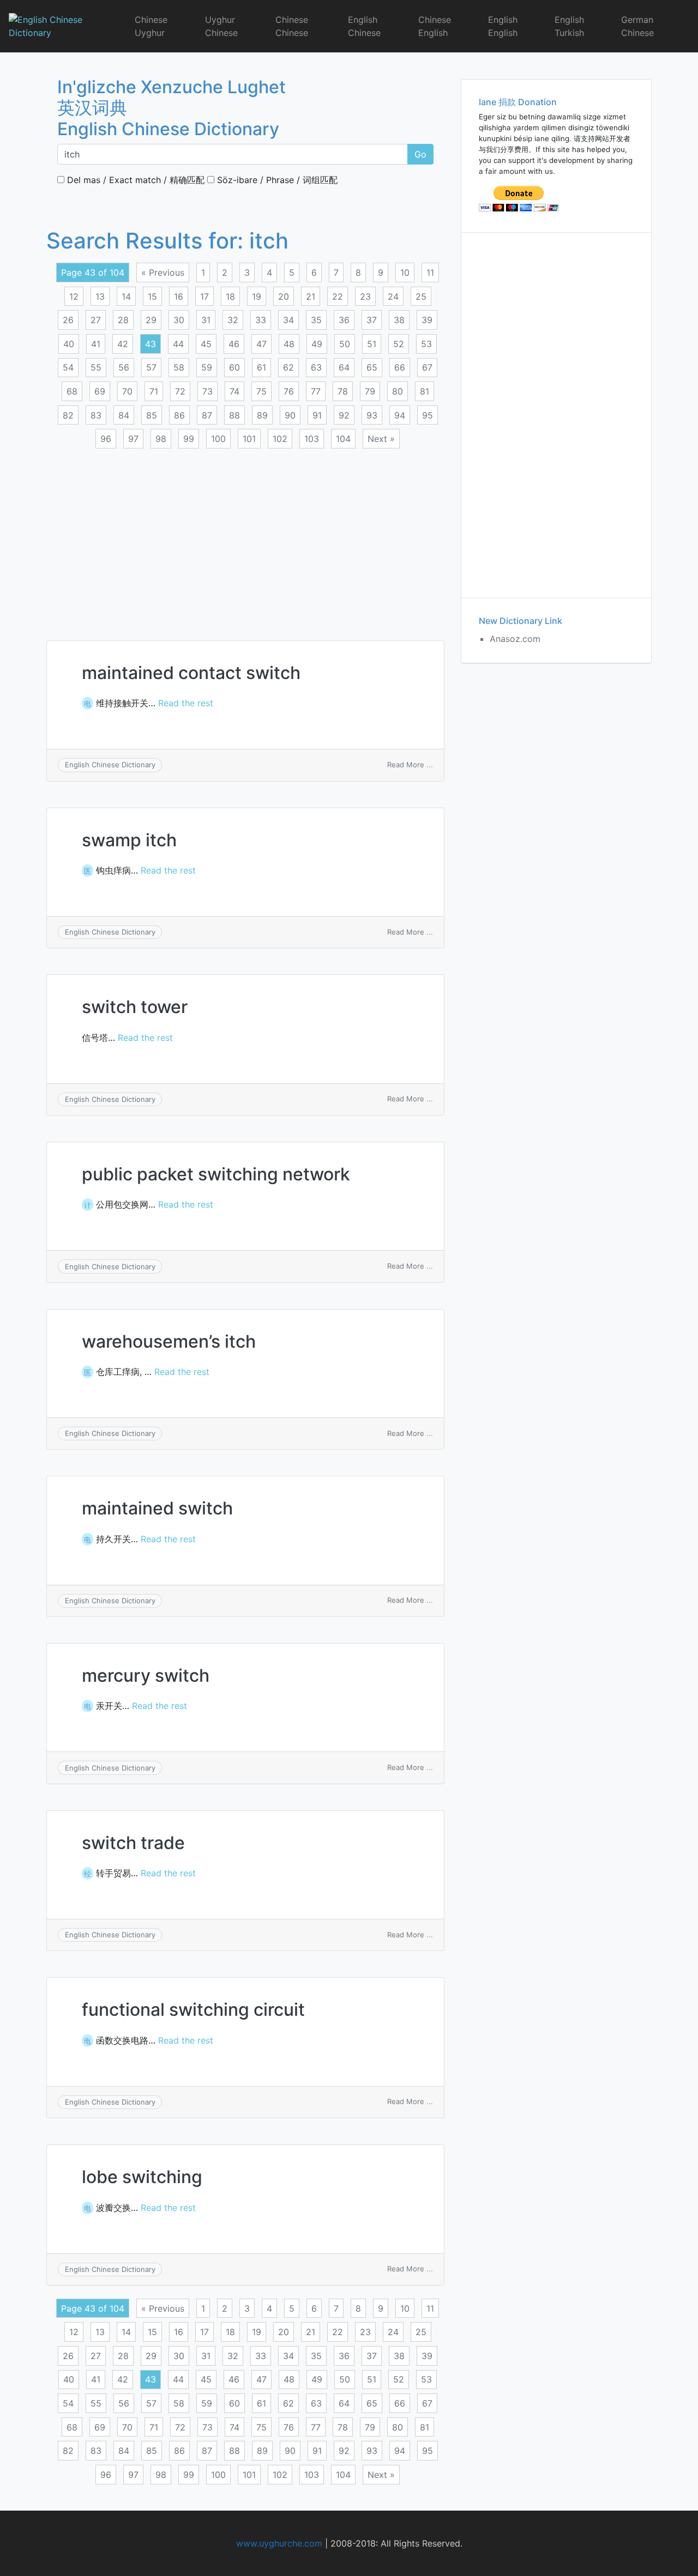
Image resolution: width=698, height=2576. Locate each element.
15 (152, 296)
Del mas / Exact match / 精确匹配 (134, 180)
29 (151, 320)
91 (317, 415)
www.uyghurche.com (279, 2543)
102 (280, 439)
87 (207, 415)
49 (317, 344)
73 (207, 391)
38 (399, 320)
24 (393, 296)
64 (344, 367)
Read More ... (410, 765)
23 (365, 296)
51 (372, 344)
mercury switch (146, 1675)
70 (127, 391)
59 (207, 367)
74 (234, 391)
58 (179, 367)
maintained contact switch (191, 673)
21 (311, 296)
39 (427, 320)
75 (261, 391)
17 (204, 296)
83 (96, 415)
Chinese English (435, 26)
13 (100, 296)
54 (68, 367)
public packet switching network (216, 1174)
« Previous (163, 272)
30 (179, 320)
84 (124, 415)
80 (398, 391)
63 (316, 367)
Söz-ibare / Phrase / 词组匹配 (276, 180)
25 (421, 296)
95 (428, 415)
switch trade (133, 1843)
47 (261, 344)
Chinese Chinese (292, 26)
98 (161, 439)
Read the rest (186, 703)
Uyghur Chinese (221, 26)
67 (427, 367)
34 (288, 320)
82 (68, 415)
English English (503, 26)
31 (206, 320)
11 (430, 272)
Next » (381, 439)
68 (72, 391)
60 (234, 367)
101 (249, 439)
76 (289, 391)
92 (344, 415)
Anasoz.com (515, 639)
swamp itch (129, 840)
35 (316, 320)
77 (316, 391)
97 (133, 439)
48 (289, 344)
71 (154, 391)
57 (151, 367)
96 (106, 439)
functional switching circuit (193, 2010)
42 (123, 344)
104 (343, 439)
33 (261, 320)
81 (425, 391)
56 (124, 367)
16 (179, 296)
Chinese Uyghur (151, 26)
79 (370, 391)
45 (206, 344)
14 (126, 296)
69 (100, 391)
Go (420, 154)
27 (96, 320)
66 (400, 367)
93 (372, 415)
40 (69, 344)
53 (426, 344)
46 (234, 344)
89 (262, 415)
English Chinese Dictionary (110, 765)
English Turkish (569, 26)
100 (218, 439)
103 (312, 439)
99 (189, 439)
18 (230, 296)
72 (180, 391)
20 (284, 296)
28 (123, 320)
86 (179, 415)
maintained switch (157, 1508)
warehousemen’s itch (169, 1341)
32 (233, 320)
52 (399, 344)
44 (178, 344)
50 (345, 344)
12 (74, 296)
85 (152, 415)
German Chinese (637, 26)
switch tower (135, 1007)
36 (344, 320)
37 (372, 320)
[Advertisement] (245, 538)
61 (261, 367)
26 (68, 320)
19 (257, 296)
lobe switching (142, 2177)
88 (234, 415)
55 (96, 367)
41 (96, 344)
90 (290, 415)
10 (405, 272)
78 (343, 391)
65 (372, 367)
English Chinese (364, 26)
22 (338, 296)
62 (288, 367)
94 (400, 415)
